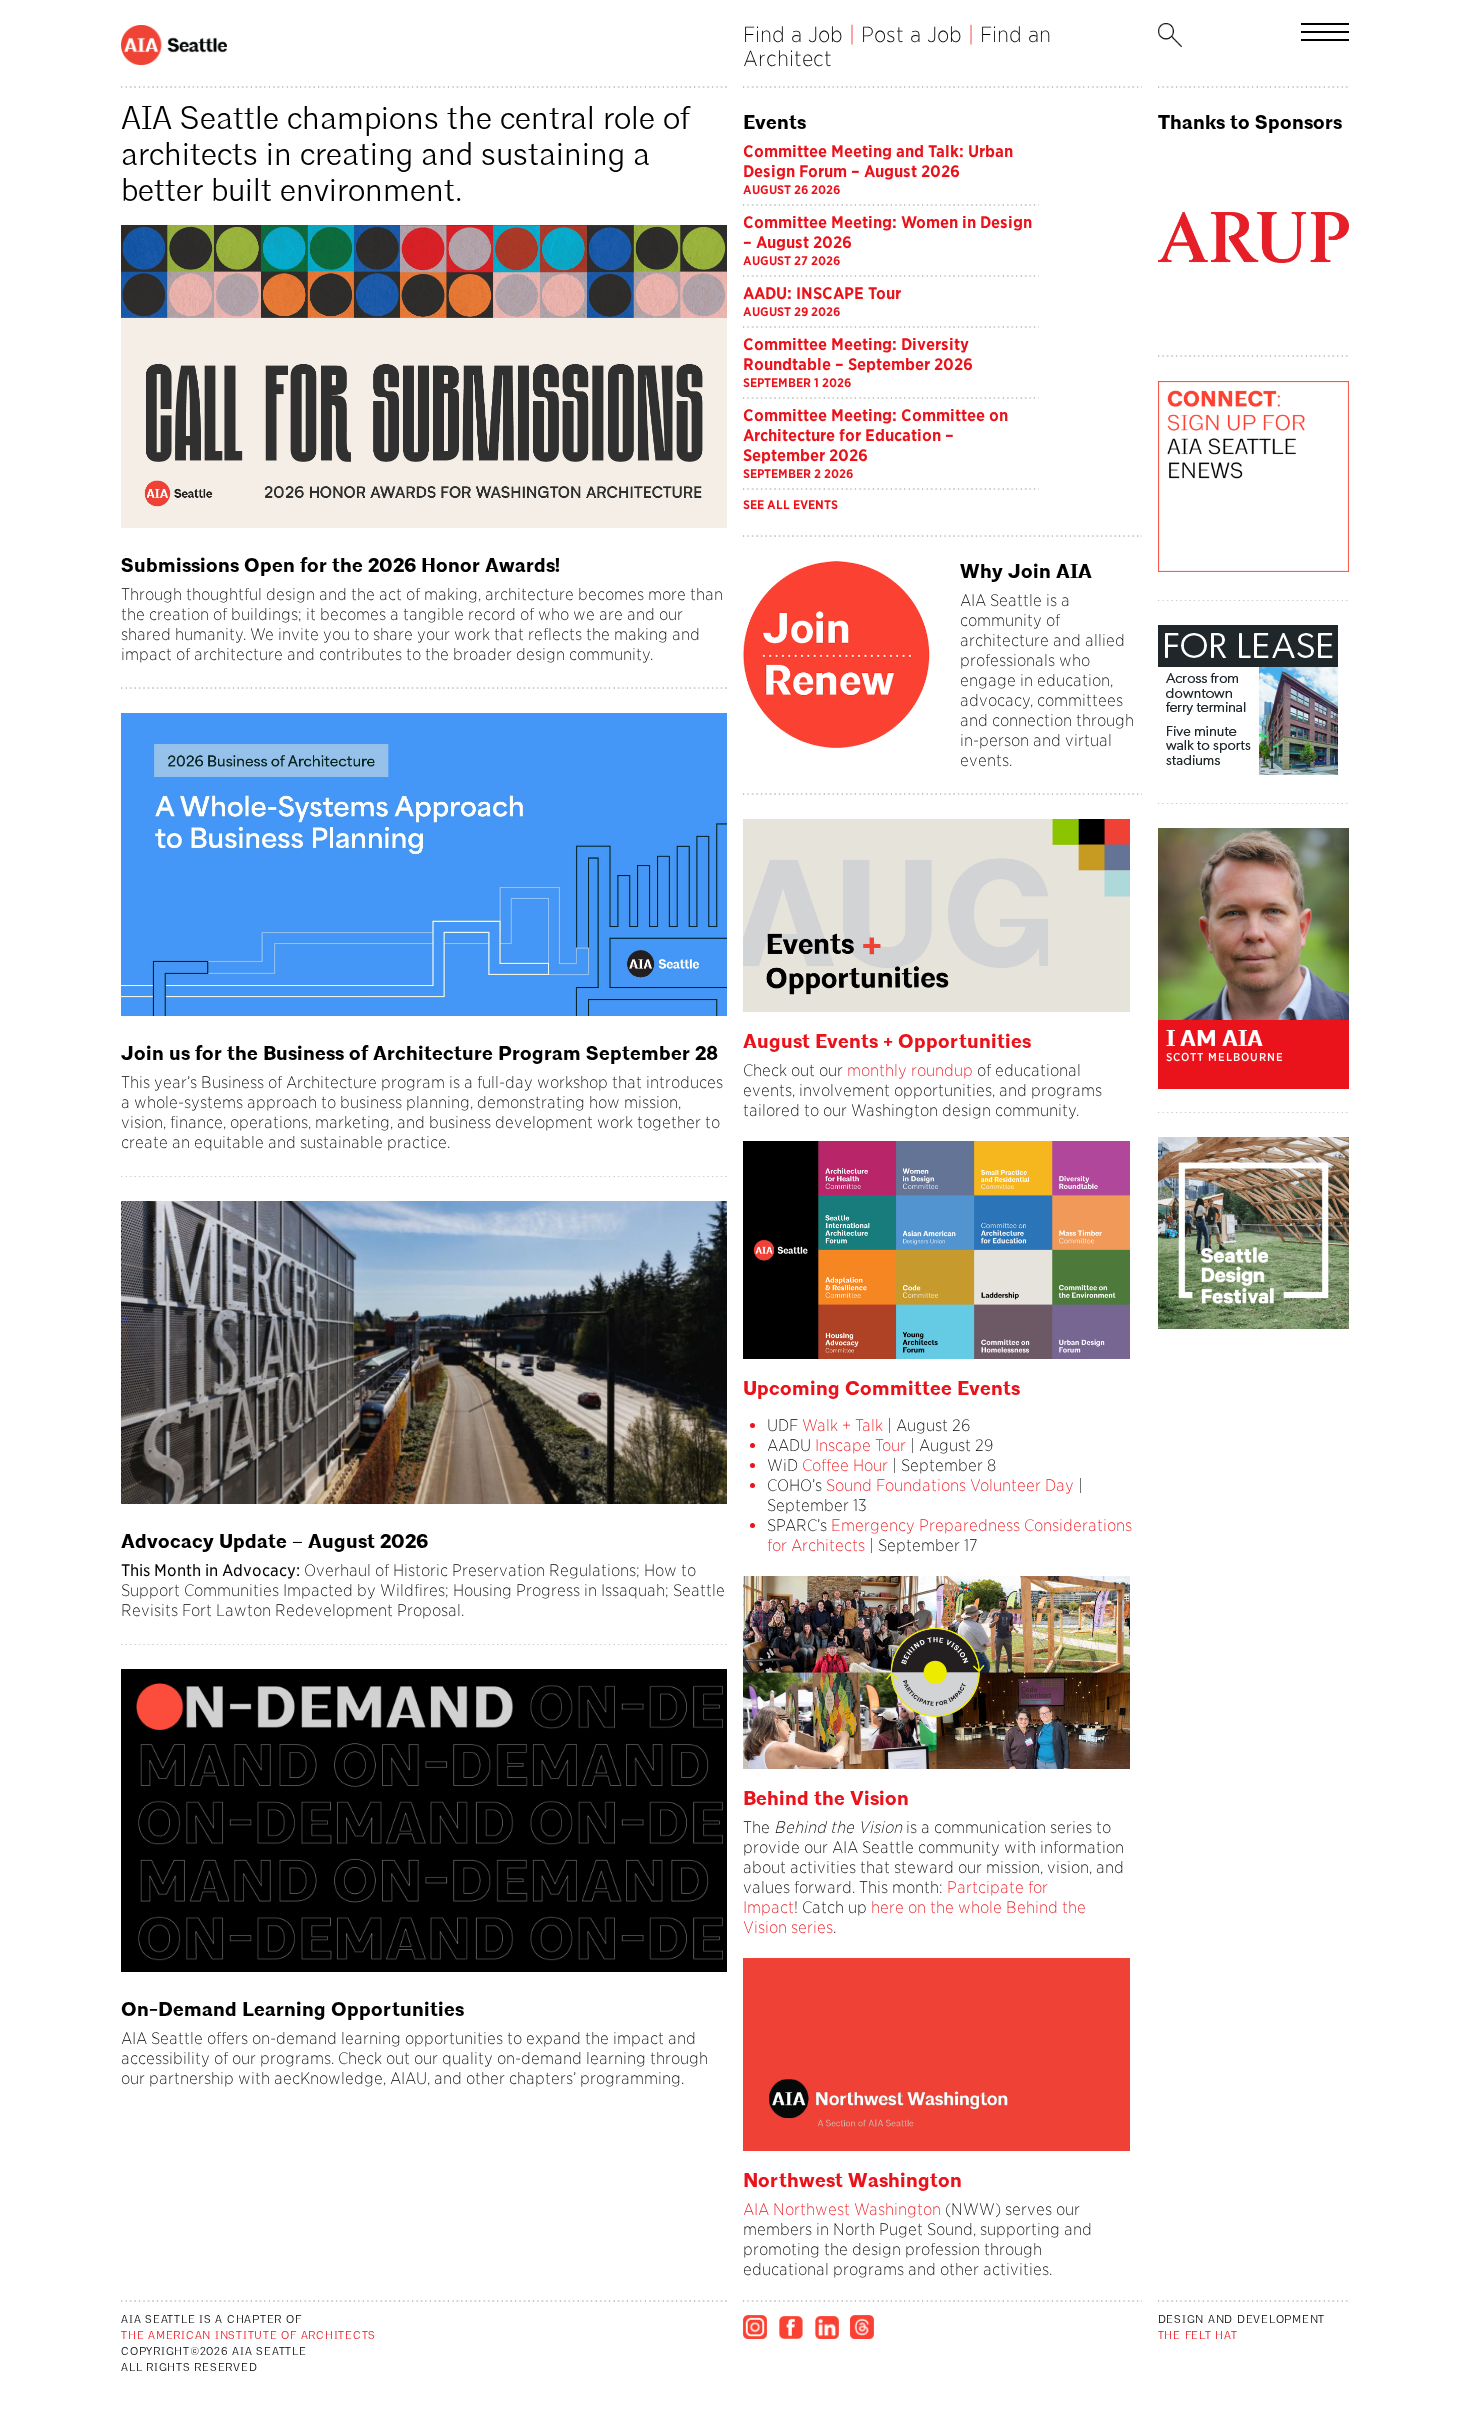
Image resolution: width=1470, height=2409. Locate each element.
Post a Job (911, 34)
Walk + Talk (840, 1425)
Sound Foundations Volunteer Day (950, 1485)
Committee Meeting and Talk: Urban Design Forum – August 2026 (878, 161)
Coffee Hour (845, 1465)
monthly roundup (910, 1070)
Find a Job (793, 34)
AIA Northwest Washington (842, 2209)
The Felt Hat (1198, 2336)
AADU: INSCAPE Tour (822, 293)
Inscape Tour (860, 1445)
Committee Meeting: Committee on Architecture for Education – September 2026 (875, 435)
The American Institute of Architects (248, 2336)
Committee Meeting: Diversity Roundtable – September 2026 (858, 354)
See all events (790, 504)
